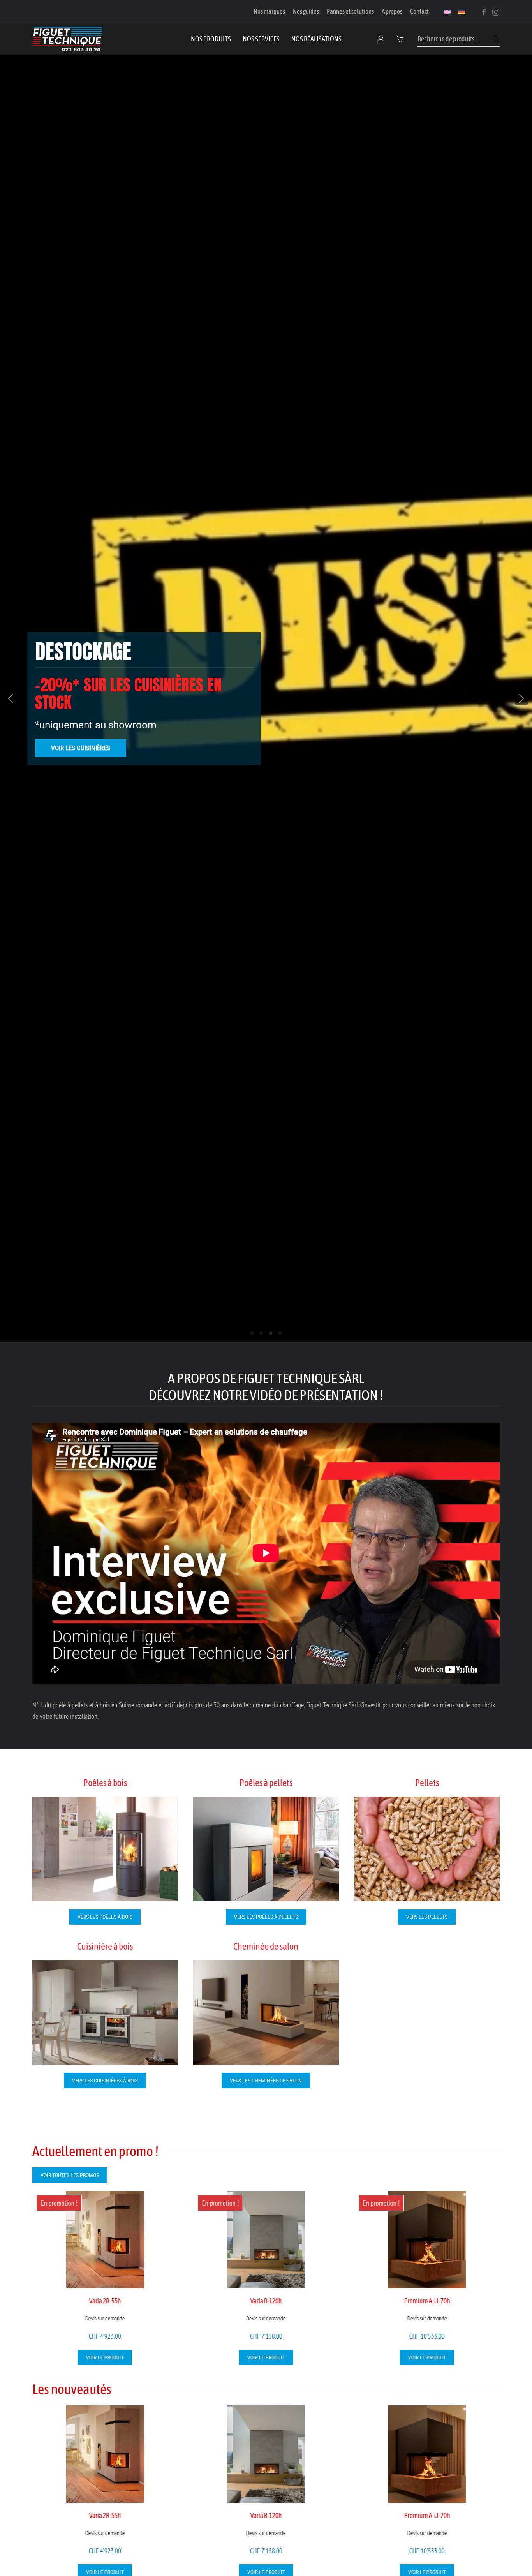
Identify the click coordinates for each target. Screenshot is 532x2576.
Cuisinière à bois (105, 1946)
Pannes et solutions (350, 11)
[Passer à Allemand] (462, 12)
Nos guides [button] (306, 11)
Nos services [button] (261, 39)
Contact (419, 11)
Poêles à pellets (266, 1783)
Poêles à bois (105, 1783)
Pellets (427, 1783)
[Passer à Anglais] (447, 12)
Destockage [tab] (271, 1333)
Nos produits (211, 39)
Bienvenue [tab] (252, 1333)
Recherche (496, 39)
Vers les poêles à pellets (266, 1917)
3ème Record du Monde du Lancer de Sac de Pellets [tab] (280, 1333)
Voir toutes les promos (70, 2175)
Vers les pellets (427, 1917)
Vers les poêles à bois (105, 1917)
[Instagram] (496, 11)
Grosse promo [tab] (262, 1333)
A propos (392, 11)
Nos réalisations (316, 39)
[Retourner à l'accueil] (67, 39)
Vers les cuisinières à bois (105, 2081)
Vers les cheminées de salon (266, 2081)
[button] (401, 39)
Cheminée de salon (266, 1946)
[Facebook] (484, 11)
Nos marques (269, 11)
